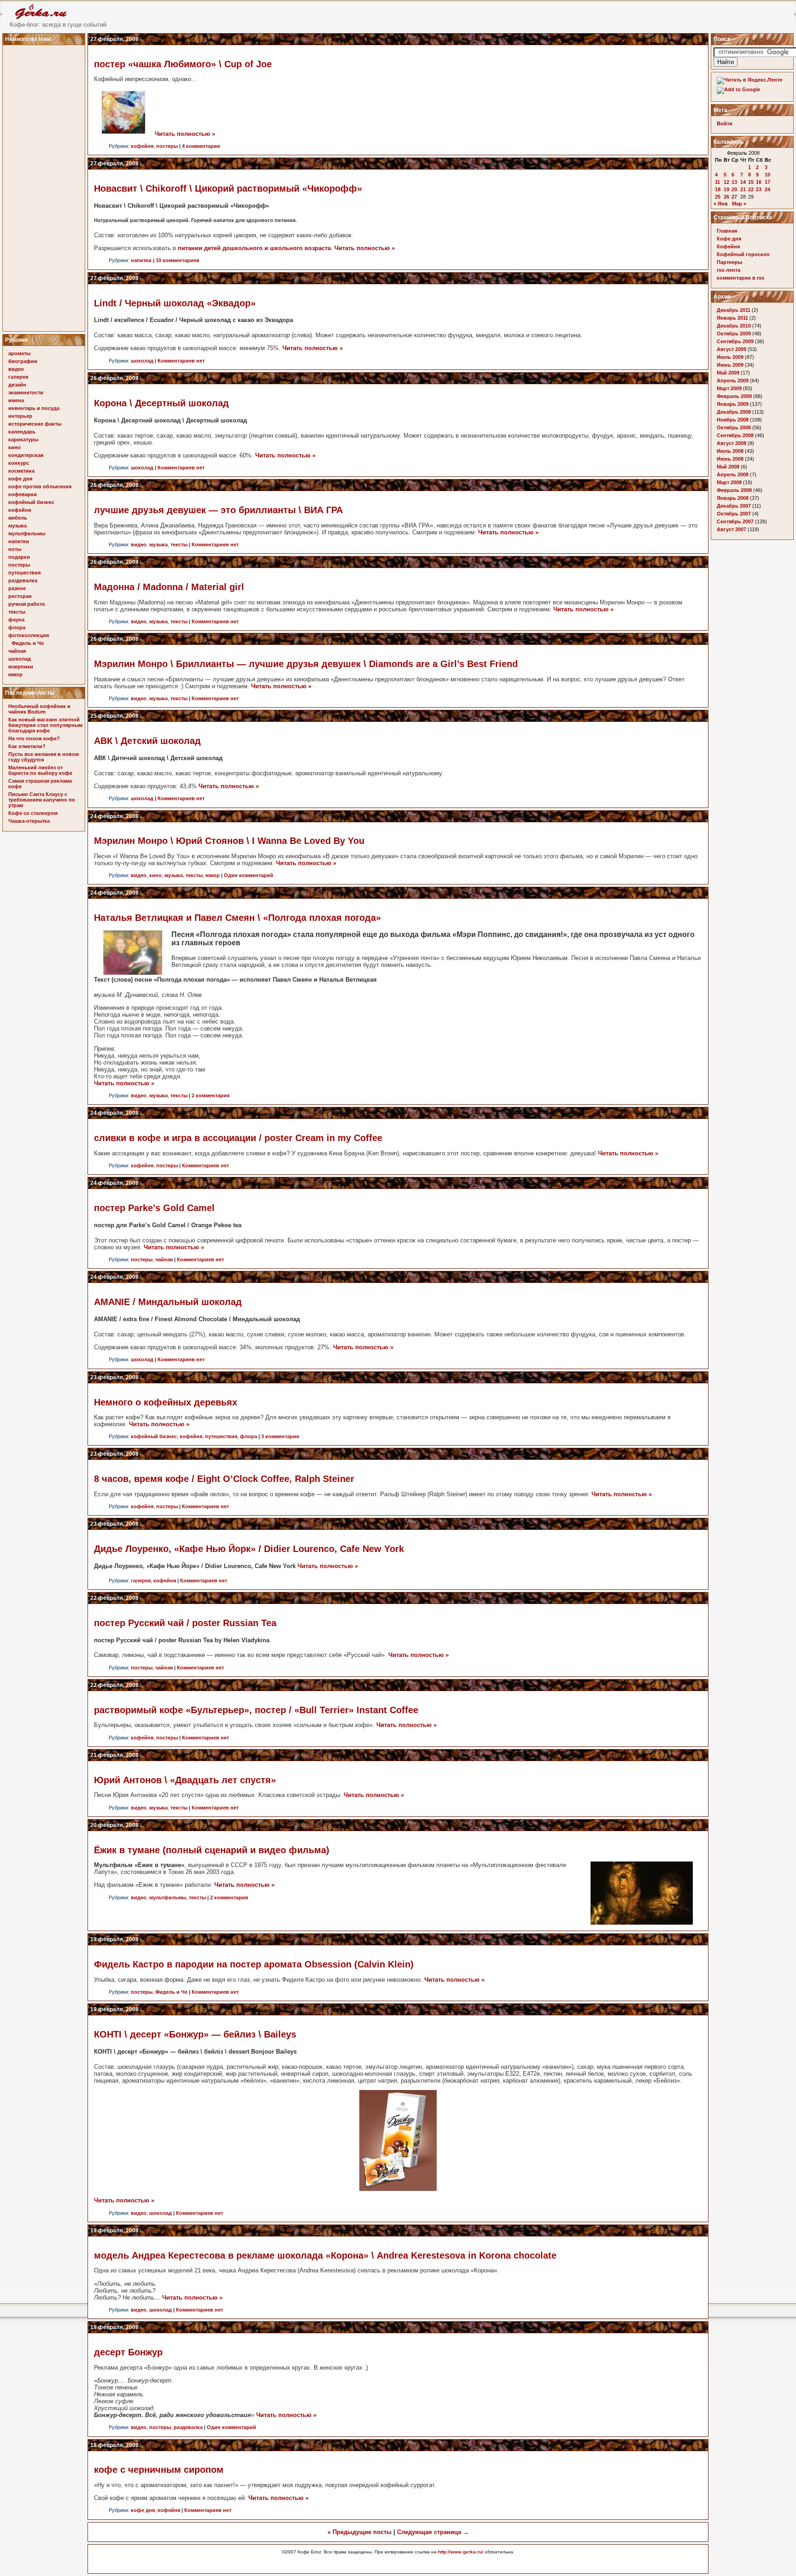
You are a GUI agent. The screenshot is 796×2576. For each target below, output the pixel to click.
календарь (22, 432)
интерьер (20, 416)
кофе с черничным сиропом (159, 2470)
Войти (725, 123)
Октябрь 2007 (734, 514)
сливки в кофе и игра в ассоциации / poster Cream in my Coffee (238, 1138)
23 (759, 189)
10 (767, 175)
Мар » (739, 204)
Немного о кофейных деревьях (166, 1402)
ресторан (20, 596)
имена (16, 400)
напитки (19, 541)
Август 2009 (732, 349)
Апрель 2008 (733, 474)
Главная (727, 231)
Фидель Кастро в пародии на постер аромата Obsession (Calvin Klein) (254, 1964)
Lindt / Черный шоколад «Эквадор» (175, 303)
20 (734, 189)
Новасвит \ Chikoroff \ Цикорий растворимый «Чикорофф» (228, 188)
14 (743, 182)
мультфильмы (27, 533)
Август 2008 (732, 443)
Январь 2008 (733, 498)
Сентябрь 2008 (735, 435)
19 (726, 189)
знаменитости (26, 392)
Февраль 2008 (734, 490)
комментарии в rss (740, 278)
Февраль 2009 (734, 396)
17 (767, 182)
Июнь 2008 (730, 459)
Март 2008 (729, 482)
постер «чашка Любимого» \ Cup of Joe (183, 64)
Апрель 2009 (733, 381)
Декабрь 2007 (734, 506)
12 (726, 182)
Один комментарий (249, 875)
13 (734, 182)
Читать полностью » (185, 134)
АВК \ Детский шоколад (147, 741)
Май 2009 (728, 373)
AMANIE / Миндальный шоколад (168, 1302)
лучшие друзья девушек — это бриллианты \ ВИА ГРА (218, 510)
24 (767, 189)
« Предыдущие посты (360, 2532)
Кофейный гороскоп (743, 254)
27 (734, 197)
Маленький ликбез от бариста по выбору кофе (40, 770)
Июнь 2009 (730, 365)
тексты (17, 612)
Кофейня (728, 246)
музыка (18, 526)
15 (751, 182)
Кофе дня (729, 239)
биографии (23, 361)
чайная (17, 651)
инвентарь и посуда (34, 408)
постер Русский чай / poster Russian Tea (185, 1623)
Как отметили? (27, 746)
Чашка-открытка (29, 821)
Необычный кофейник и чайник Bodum (39, 709)
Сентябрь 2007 (735, 521)
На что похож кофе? (34, 738)
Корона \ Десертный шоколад (161, 403)
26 (726, 197)
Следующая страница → (433, 2532)
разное (17, 588)
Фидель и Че (28, 643)
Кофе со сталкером (33, 813)
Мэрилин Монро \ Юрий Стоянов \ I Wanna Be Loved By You (229, 841)
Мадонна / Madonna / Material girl (169, 587)
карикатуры (23, 439)
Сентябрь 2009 (735, 341)
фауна (16, 620)
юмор (15, 674)
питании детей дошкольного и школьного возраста (254, 248)
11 (717, 182)
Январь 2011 (732, 318)
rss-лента (729, 270)
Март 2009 (729, 388)
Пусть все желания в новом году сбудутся (44, 757)
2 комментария (211, 1095)
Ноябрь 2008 (733, 420)
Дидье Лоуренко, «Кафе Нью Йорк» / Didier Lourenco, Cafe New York (249, 1549)
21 (743, 189)
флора (17, 627)
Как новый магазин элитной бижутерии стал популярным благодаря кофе (45, 725)
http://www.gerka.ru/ (461, 2552)
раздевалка (23, 580)
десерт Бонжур (128, 2352)
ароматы (19, 353)
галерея (18, 377)
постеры (19, 565)
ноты (15, 549)
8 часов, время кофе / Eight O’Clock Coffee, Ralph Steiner (224, 1479)
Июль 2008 (730, 451)
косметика (21, 471)
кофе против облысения (40, 486)
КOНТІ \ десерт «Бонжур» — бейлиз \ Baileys (195, 2034)
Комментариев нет (181, 361)
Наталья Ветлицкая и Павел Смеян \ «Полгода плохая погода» (237, 918)
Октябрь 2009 (734, 334)
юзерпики (21, 667)
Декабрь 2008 (734, 412)
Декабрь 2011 (734, 310)
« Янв (721, 204)
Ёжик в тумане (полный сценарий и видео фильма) (212, 1850)
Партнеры (729, 262)
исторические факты (35, 424)
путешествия (24, 573)
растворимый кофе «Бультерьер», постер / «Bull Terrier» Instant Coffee (256, 1710)
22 (751, 189)
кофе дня (20, 479)
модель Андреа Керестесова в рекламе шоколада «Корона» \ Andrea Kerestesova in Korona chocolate (325, 2255)
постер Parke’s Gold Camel (154, 1208)
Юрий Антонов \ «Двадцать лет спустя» (185, 1780)
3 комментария (280, 1436)
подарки (19, 557)
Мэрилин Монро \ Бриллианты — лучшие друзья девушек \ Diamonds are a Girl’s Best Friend (306, 664)
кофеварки (23, 494)
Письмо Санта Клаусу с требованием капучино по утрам (42, 800)
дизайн (17, 385)
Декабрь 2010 (734, 326)
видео (16, 369)
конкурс (19, 463)
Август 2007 (732, 529)
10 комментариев (178, 260)
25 (718, 197)
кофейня (20, 510)
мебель (18, 518)
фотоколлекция (29, 635)
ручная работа (26, 604)
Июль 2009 (730, 357)
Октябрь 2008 (734, 427)
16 (759, 182)
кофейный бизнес (31, 502)
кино (15, 447)
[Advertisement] (45, 186)
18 (718, 189)
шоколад (20, 659)
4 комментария (201, 146)
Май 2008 (728, 467)
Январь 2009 (733, 404)
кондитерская (26, 455)
